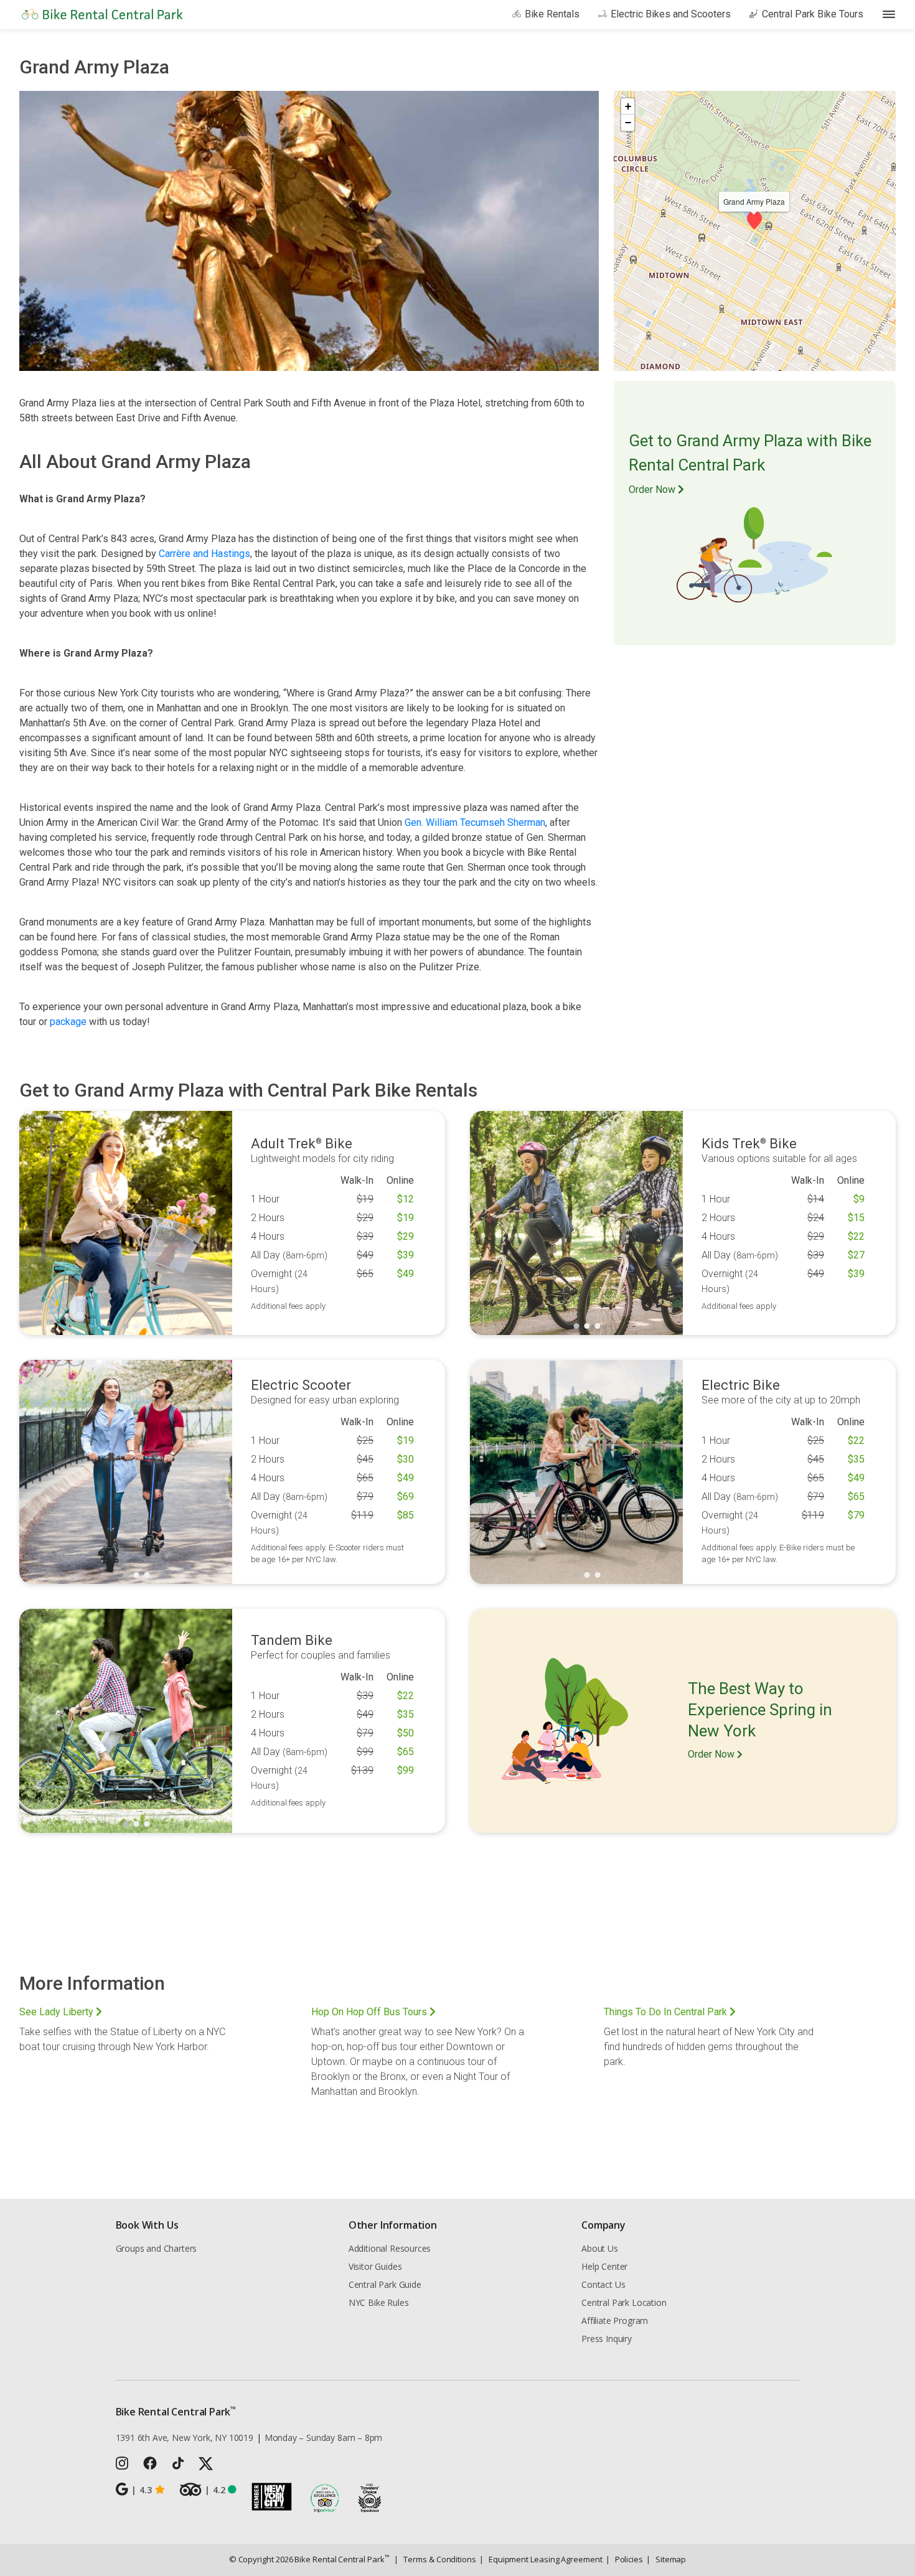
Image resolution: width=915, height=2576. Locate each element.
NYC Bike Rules (379, 2302)
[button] (754, 220)
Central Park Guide (385, 2284)
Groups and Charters (157, 2248)
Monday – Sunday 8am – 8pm (324, 2438)
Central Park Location (624, 2302)
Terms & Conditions (435, 2559)
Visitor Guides (375, 2266)
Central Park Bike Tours (813, 14)
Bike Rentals (552, 14)
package (68, 1022)
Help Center (604, 2266)
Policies (624, 2559)
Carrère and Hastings (204, 554)
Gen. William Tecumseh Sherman (475, 822)
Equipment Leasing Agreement (541, 2559)
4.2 (215, 2490)
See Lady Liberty (58, 2012)
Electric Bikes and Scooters (671, 14)
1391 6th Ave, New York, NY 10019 (185, 2438)
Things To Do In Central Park (667, 2012)
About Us (600, 2248)
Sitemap (666, 2559)
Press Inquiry (607, 2339)
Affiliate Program (615, 2321)
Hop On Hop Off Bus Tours (370, 2012)
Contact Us (603, 2284)
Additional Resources (390, 2248)
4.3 (141, 2490)
